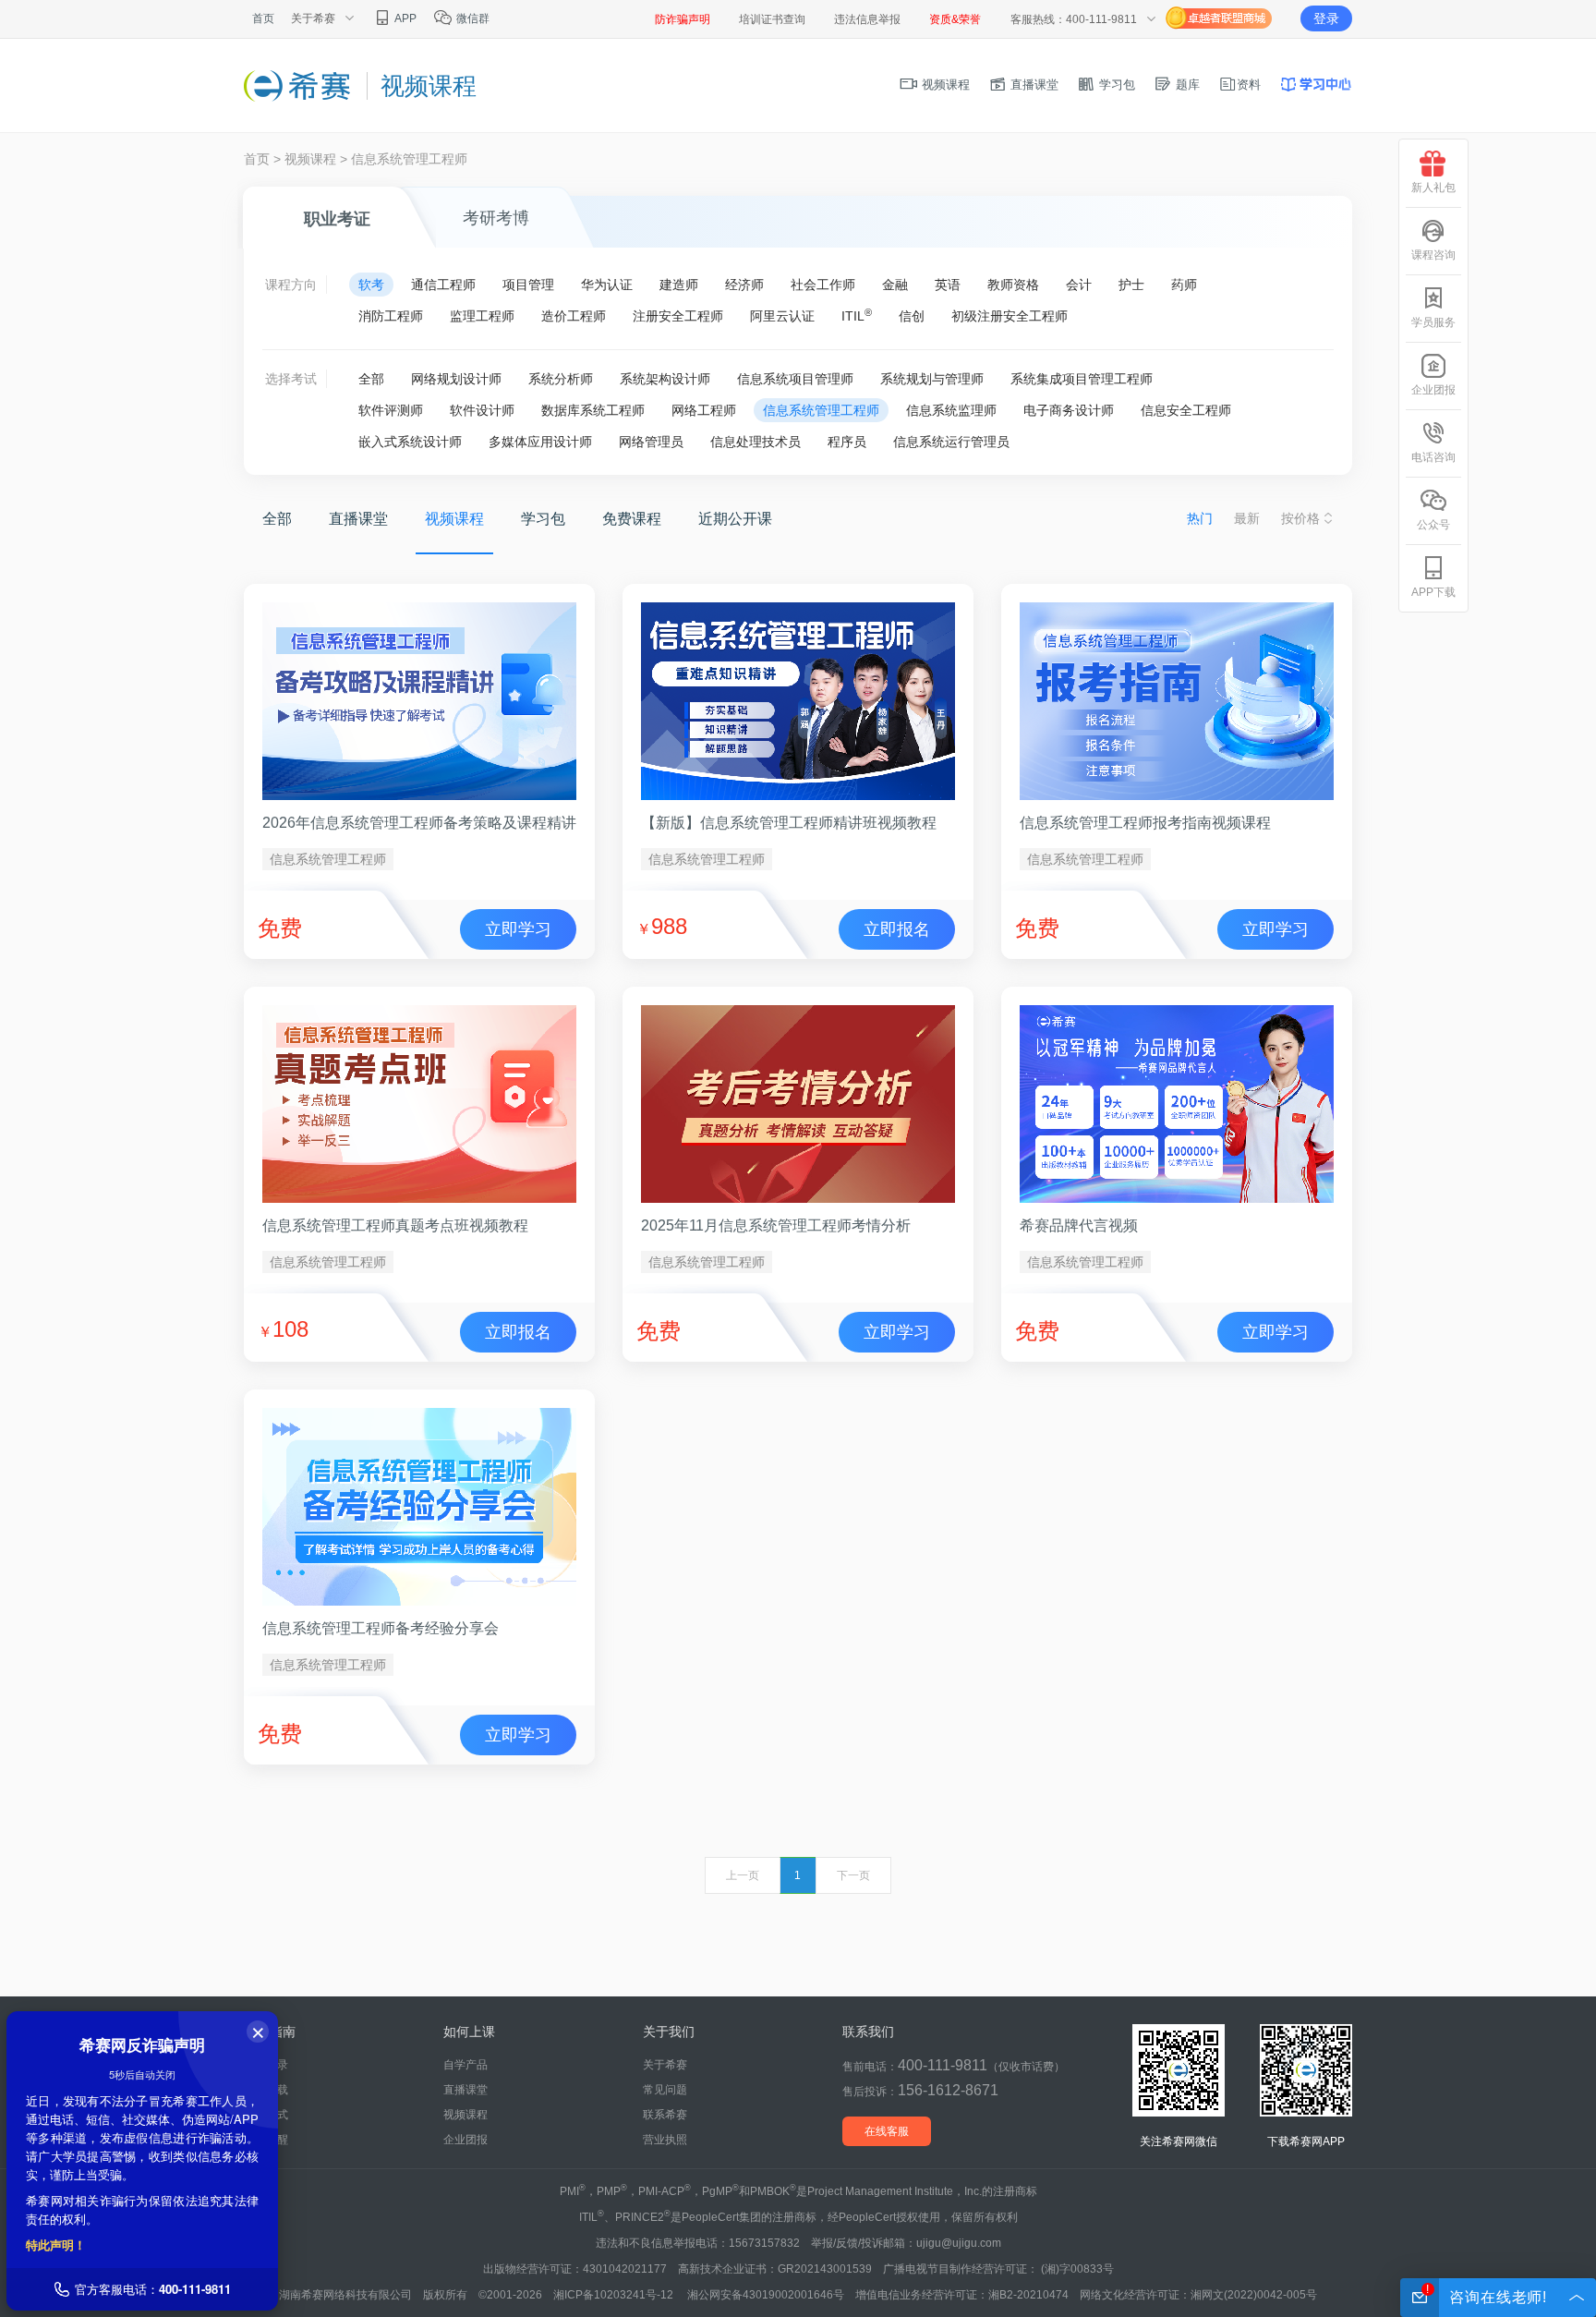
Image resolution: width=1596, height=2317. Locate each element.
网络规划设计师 (456, 379)
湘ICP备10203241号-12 (615, 2295)
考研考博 (496, 218)
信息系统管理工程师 (821, 410)
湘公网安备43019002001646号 (766, 2295)
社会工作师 (823, 285)
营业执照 (665, 2140)
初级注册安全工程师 (1010, 316)
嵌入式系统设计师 (410, 442)
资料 (1249, 85)
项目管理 (528, 285)
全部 (371, 379)
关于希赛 (665, 2065)
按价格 (1300, 518)
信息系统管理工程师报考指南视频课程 (1145, 823)
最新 (1247, 518)
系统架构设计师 (665, 379)
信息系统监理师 (951, 410)
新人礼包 (1433, 188)
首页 (263, 18)
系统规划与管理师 (932, 379)
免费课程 (632, 519)
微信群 (472, 18)
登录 (1326, 18)
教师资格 (1013, 285)
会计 (1079, 285)
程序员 (847, 442)
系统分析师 (561, 379)
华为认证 (607, 285)
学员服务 (1433, 322)
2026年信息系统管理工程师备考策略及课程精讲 (419, 823)
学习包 (1115, 85)
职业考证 (337, 219)
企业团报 (465, 2140)
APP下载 (1433, 592)
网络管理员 (651, 442)
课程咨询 (1433, 255)
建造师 (679, 285)
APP (405, 18)
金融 (895, 285)
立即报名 (897, 929)
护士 (1131, 285)
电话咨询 (1433, 457)
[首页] (298, 85)
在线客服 (887, 2131)
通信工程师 (443, 285)
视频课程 (944, 85)
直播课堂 (1033, 85)
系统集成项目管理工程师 (1082, 379)
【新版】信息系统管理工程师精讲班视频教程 (789, 823)
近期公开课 (735, 519)
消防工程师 (391, 316)
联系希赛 (665, 2115)
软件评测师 (391, 410)
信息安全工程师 (1186, 410)
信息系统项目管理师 (795, 379)
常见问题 (665, 2090)
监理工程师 (482, 316)
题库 (1186, 85)
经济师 (744, 285)
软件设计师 (482, 410)
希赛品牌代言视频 (1079, 1225)
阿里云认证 (782, 316)
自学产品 (465, 2065)
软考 (371, 285)
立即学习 (518, 929)
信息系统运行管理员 (951, 442)
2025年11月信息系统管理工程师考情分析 (776, 1225)
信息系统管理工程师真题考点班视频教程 (395, 1225)
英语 (948, 285)
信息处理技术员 (756, 442)
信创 (912, 316)
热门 (1200, 518)
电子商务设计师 (1069, 410)
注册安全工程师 (678, 316)
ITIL (857, 315)
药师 (1184, 285)
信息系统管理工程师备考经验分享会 (381, 1628)
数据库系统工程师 (593, 410)
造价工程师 (574, 316)
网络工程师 (704, 410)
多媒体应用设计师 (540, 442)
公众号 (1433, 525)
